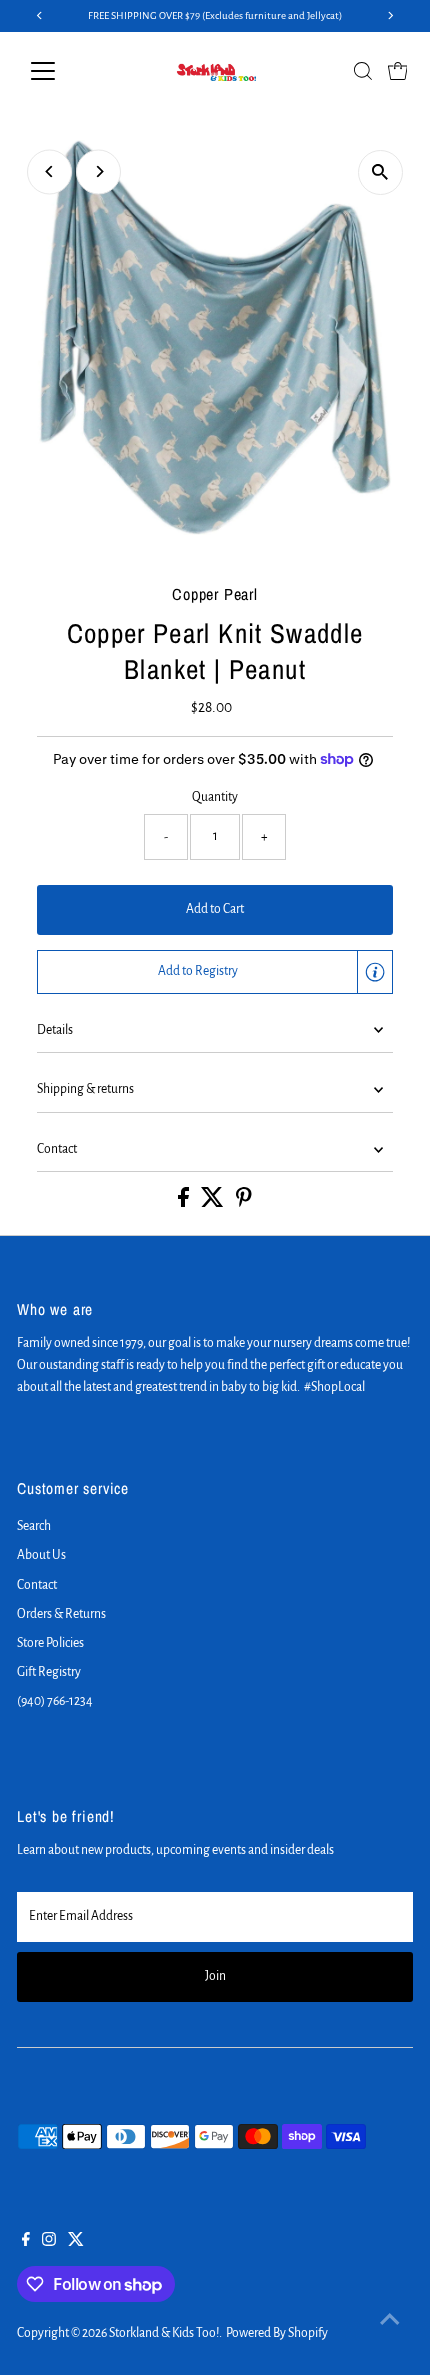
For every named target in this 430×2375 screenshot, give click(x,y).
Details (55, 1030)
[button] (214, 972)
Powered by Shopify (277, 2333)
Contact (57, 1149)
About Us (41, 1555)
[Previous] (49, 171)
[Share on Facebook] (184, 1203)
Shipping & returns (85, 1089)
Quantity (215, 797)
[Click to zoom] (380, 172)
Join (215, 1976)
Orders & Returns (61, 1614)
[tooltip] (375, 972)
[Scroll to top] (390, 2320)
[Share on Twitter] (213, 1203)
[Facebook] (26, 2242)
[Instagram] (49, 2242)
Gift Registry (49, 1672)
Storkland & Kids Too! (164, 2333)
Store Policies (50, 1643)
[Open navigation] (64, 71)
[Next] (98, 171)
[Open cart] (398, 71)
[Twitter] (76, 2242)
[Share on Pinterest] (244, 1203)
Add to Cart (215, 909)
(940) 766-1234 (55, 1701)
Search (34, 1526)
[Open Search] (363, 71)
